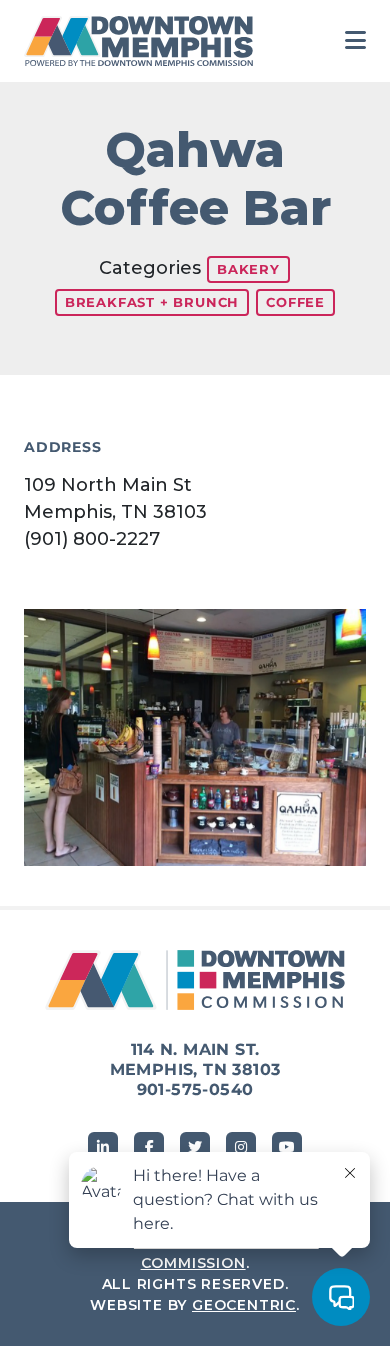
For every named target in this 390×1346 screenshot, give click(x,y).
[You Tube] (287, 1147)
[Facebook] (149, 1147)
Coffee (295, 302)
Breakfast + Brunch (152, 302)
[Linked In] (103, 1147)
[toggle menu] (355, 41)
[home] (144, 41)
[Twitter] (195, 1147)
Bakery (248, 269)
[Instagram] (241, 1147)
